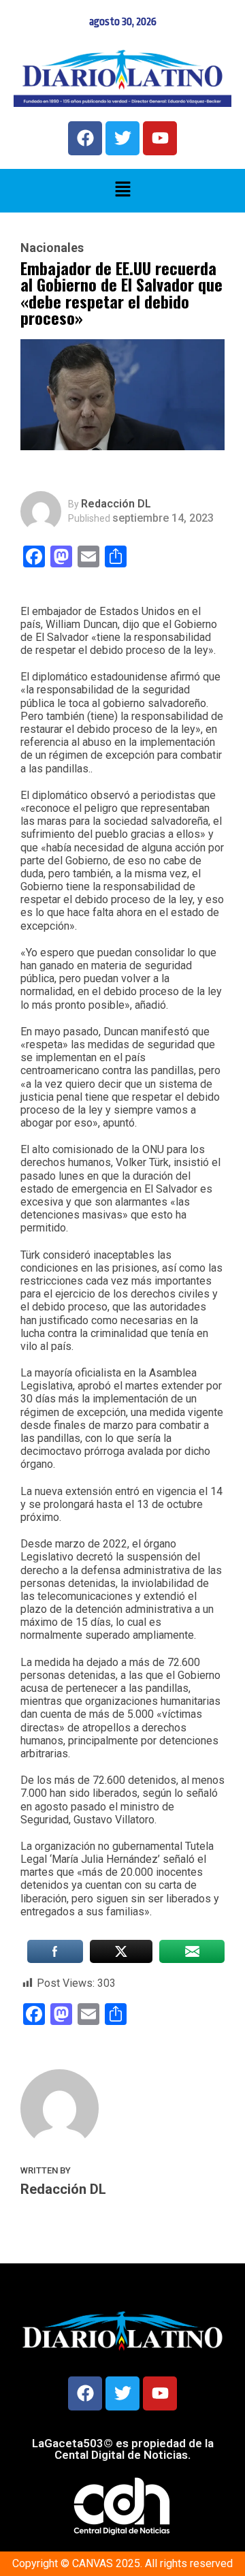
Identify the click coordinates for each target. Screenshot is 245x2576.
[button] (122, 191)
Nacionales (52, 248)
